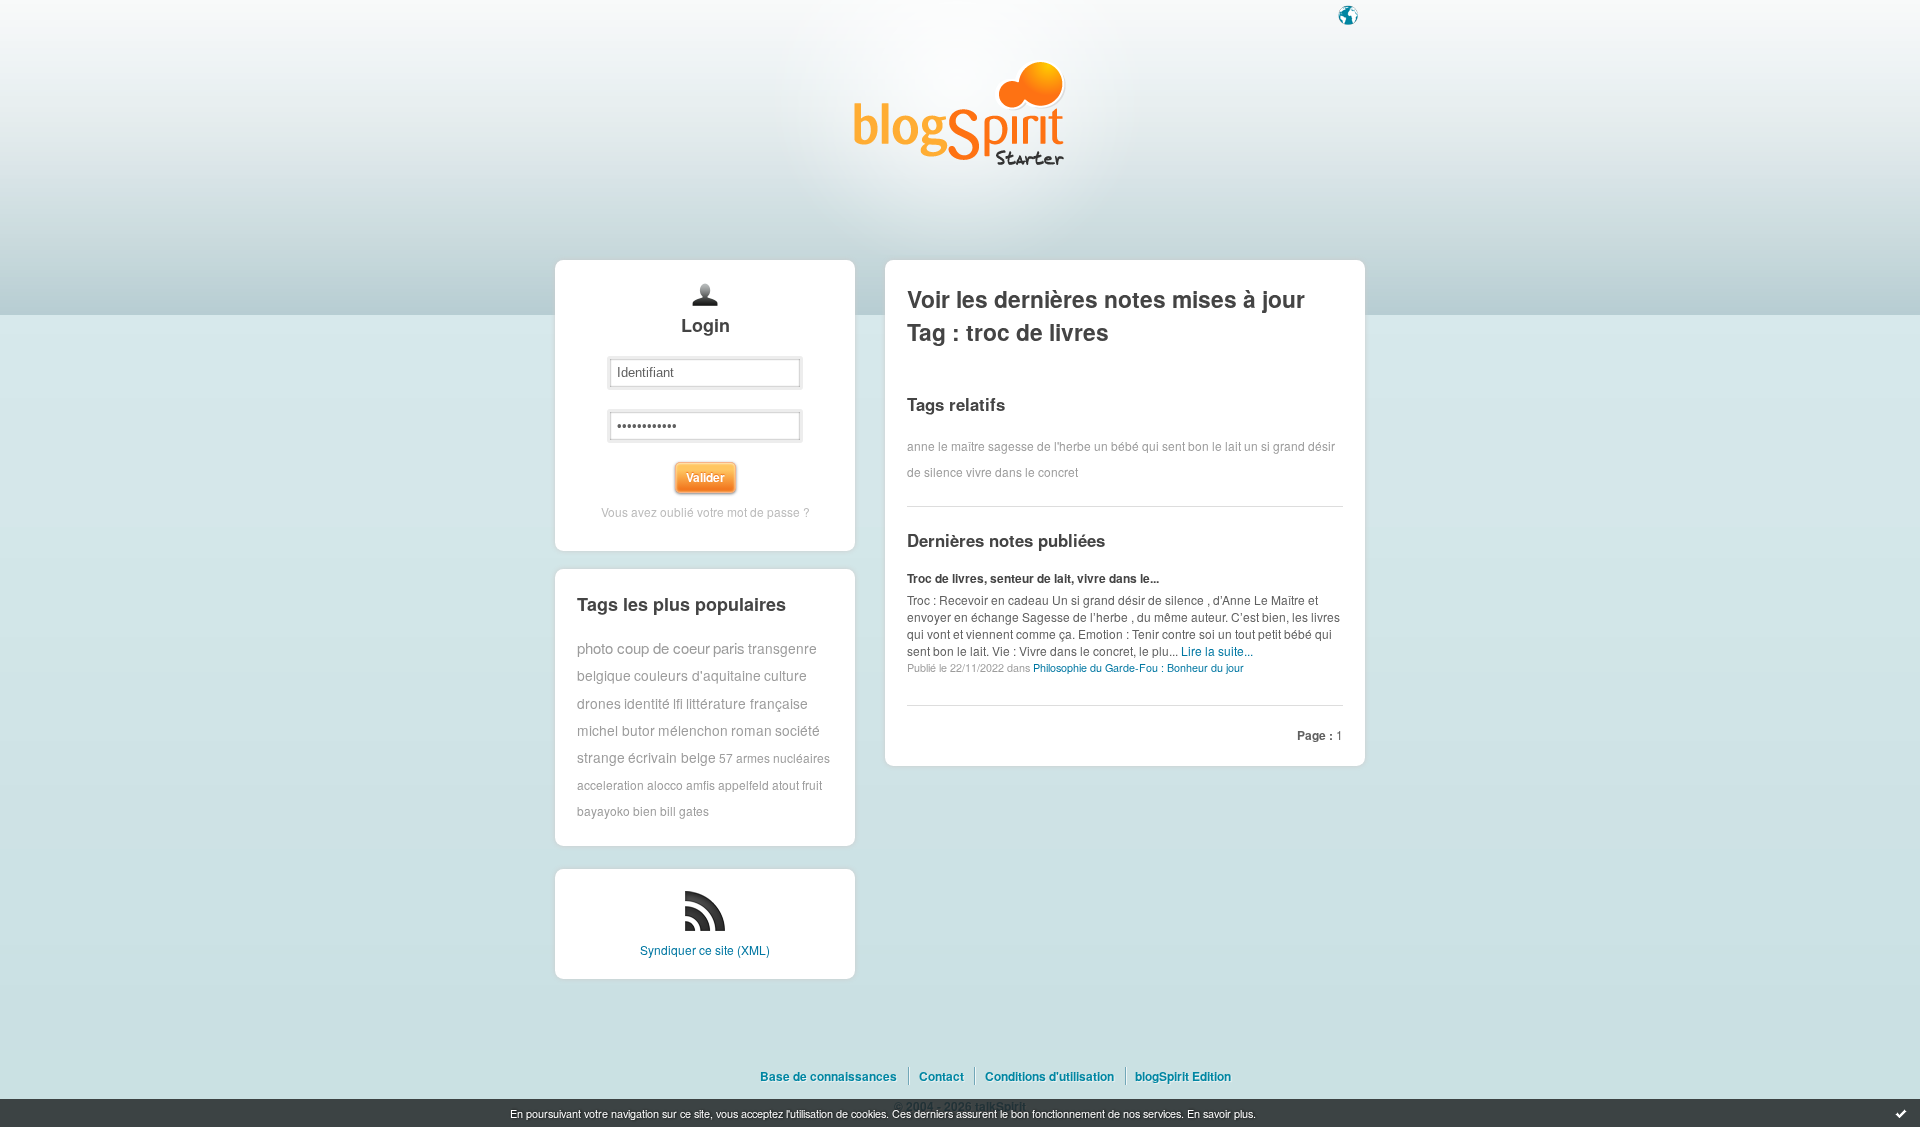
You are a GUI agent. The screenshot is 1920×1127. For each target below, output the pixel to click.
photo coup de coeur (643, 647)
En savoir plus (1220, 1113)
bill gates (684, 810)
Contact (941, 1076)
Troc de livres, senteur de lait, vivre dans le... (1033, 578)
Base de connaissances (828, 1076)
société (797, 730)
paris (729, 647)
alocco (665, 784)
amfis (700, 784)
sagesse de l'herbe (1039, 445)
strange (601, 757)
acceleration (610, 784)
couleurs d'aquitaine (697, 675)
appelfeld (743, 784)
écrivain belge (672, 757)
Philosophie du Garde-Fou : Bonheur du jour (1138, 667)
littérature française (747, 703)
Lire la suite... (1217, 650)
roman (751, 730)
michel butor (616, 730)
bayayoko (603, 810)
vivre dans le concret (1022, 471)
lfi (678, 703)
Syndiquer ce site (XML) (705, 949)
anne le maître (946, 445)
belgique (604, 675)
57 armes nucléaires (774, 757)
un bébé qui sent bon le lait (1167, 445)
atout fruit (797, 784)
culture (785, 675)
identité (647, 703)
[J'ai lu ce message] (1901, 1113)
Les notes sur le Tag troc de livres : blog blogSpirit (960, 112)
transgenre (782, 648)
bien (645, 810)
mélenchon (693, 730)
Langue (1350, 17)
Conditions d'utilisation (1049, 1076)
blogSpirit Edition (1183, 1076)
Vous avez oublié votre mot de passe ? (705, 511)
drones (599, 703)
